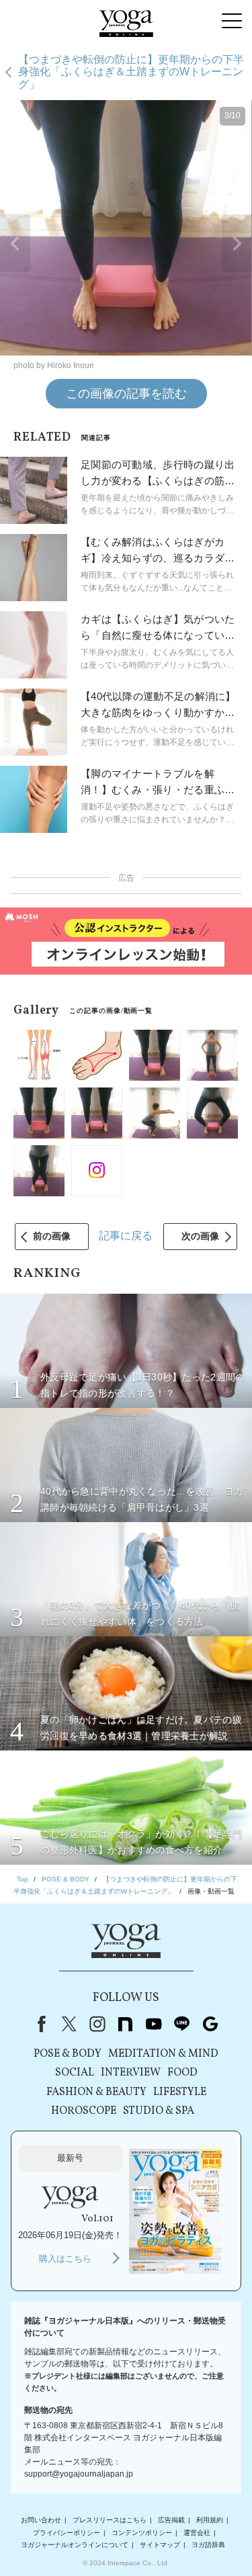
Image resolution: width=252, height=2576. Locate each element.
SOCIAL (75, 2073)
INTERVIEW (131, 2073)
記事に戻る (126, 1236)
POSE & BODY (68, 2054)
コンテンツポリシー (142, 2533)
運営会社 (197, 2533)
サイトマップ (160, 2545)
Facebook (39, 2024)
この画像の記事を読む (126, 394)
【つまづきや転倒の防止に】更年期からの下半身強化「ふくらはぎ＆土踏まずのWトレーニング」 (131, 72)
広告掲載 (171, 2520)
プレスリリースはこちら (110, 2520)
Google (210, 2024)
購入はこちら (65, 2259)
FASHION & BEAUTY (96, 2092)
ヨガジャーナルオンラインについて (75, 2545)
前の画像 (52, 1236)
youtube (154, 2024)
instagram (97, 2024)
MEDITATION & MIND (163, 2054)
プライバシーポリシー (67, 2533)
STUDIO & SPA (159, 2111)
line (182, 2024)
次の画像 (200, 1236)
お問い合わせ (41, 2520)
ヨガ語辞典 (208, 2545)
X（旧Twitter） (69, 2024)
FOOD (182, 2073)
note (126, 2024)
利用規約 (210, 2520)
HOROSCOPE (84, 2111)
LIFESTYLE (180, 2092)
